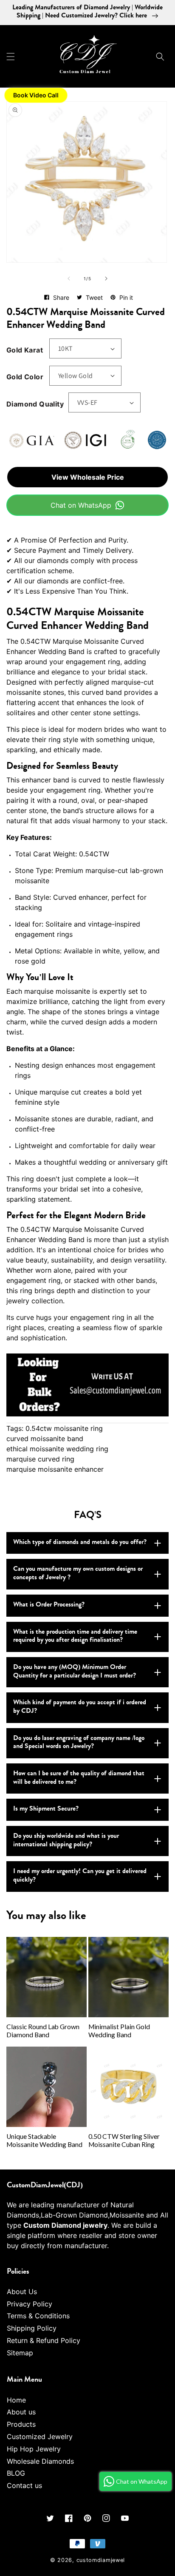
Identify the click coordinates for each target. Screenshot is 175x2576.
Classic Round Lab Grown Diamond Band (43, 2031)
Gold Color (25, 377)
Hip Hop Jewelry (34, 2449)
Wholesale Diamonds (40, 2461)
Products (21, 2424)
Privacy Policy (30, 2304)
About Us (22, 2292)
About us (21, 2412)
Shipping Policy (32, 2328)
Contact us (24, 2485)
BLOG (16, 2473)
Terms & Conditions (38, 2316)
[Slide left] (69, 279)
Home (16, 2400)
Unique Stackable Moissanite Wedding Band (44, 2140)
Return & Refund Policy (44, 2340)
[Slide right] (106, 279)
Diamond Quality (35, 404)
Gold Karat (25, 350)
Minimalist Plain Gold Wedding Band (119, 2031)
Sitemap (20, 2353)
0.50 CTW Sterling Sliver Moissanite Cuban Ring (124, 2140)
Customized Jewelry (40, 2437)
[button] (11, 57)
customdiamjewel (101, 2560)
